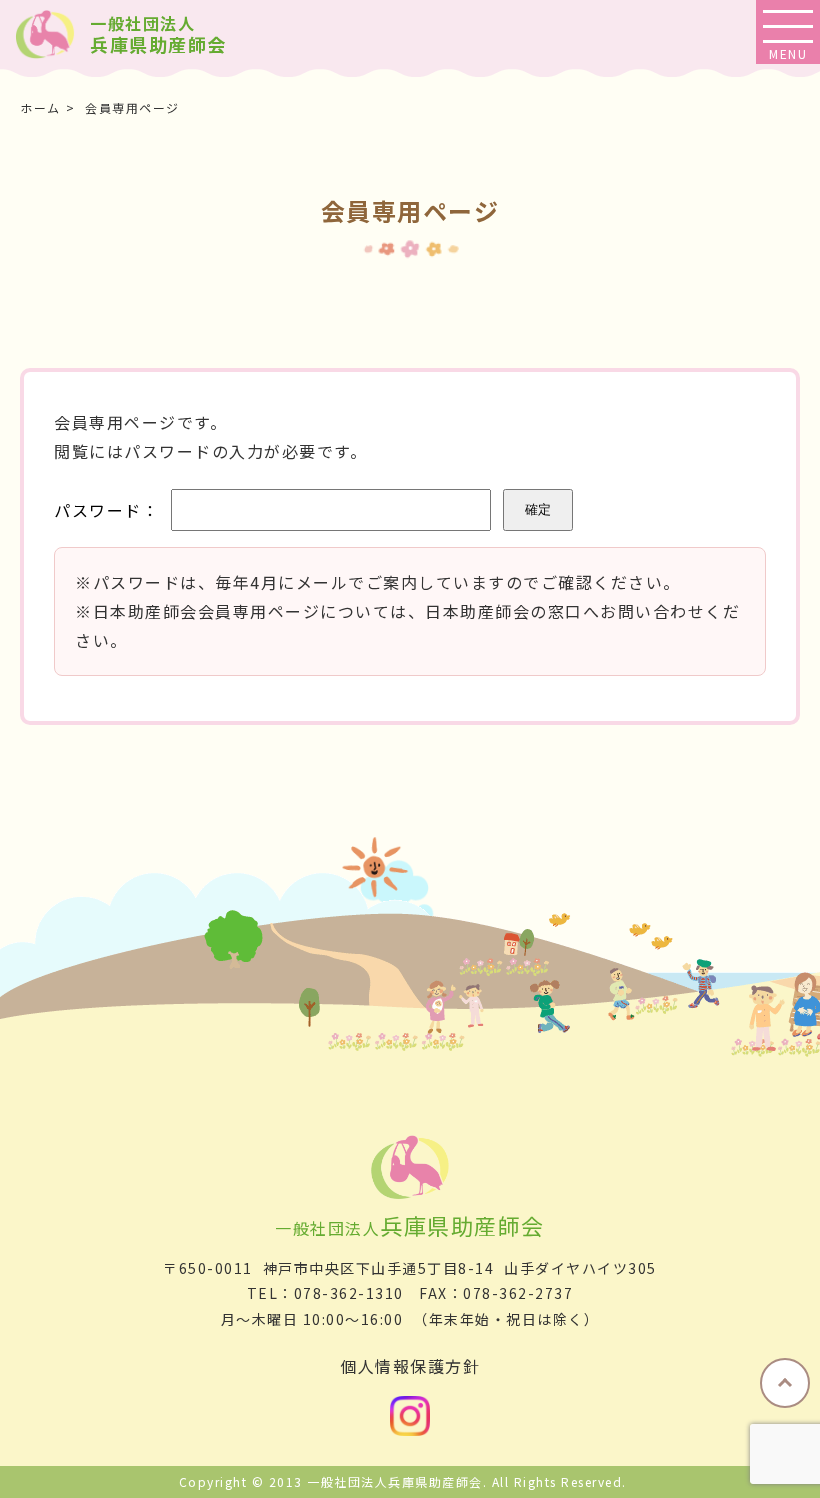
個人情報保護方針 (410, 1366)
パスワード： (106, 510)
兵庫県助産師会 (158, 35)
